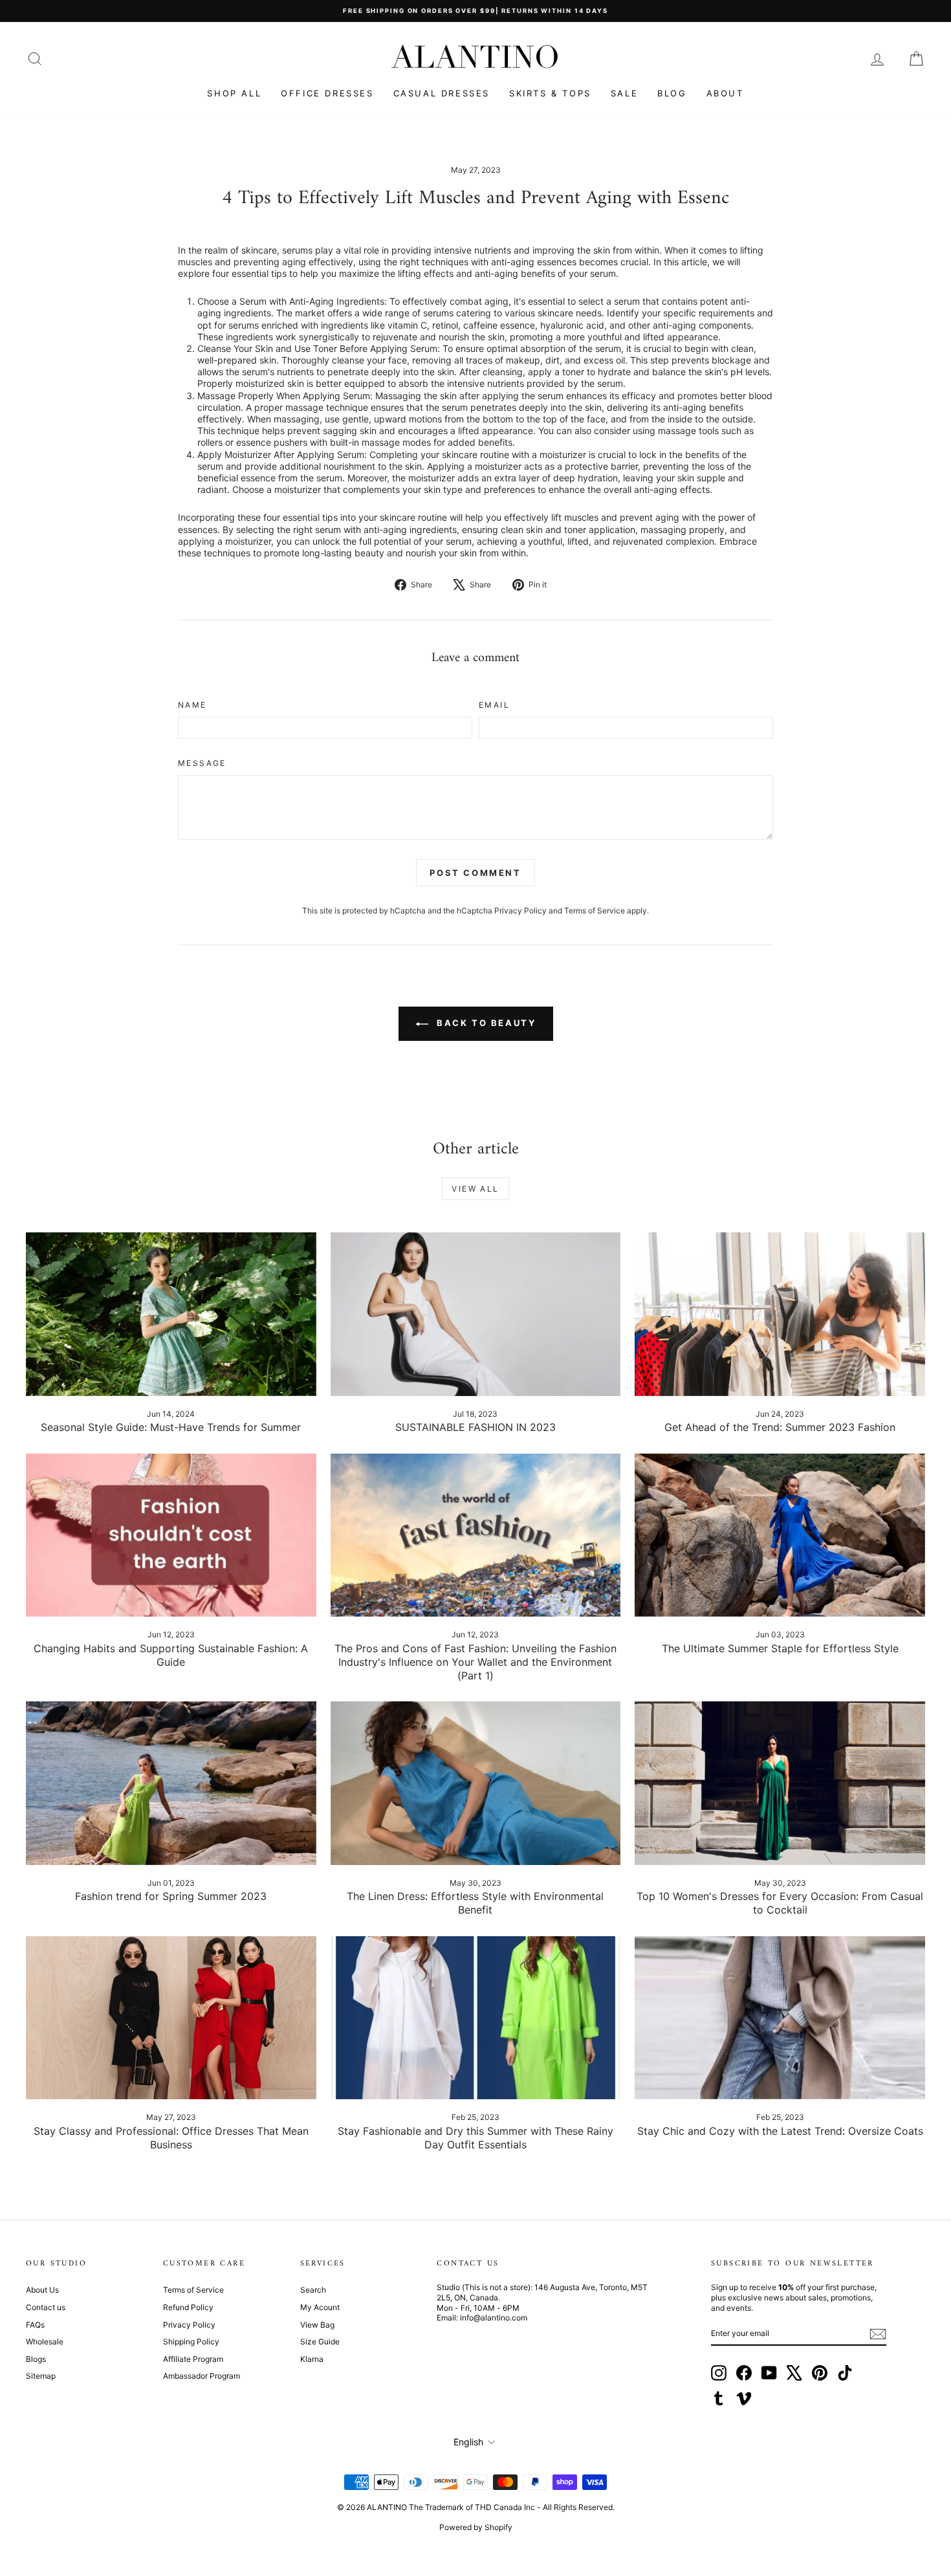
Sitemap (41, 2376)
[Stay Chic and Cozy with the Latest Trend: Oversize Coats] (780, 2018)
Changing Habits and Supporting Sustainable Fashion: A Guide (171, 1655)
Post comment (475, 873)
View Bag (317, 2325)
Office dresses (327, 93)
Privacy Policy (520, 911)
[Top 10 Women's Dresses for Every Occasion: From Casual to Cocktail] (780, 1783)
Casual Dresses (442, 93)
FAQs (35, 2325)
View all (475, 1189)
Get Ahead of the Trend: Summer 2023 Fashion (780, 1427)
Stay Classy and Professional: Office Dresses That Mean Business (171, 2138)
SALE (624, 93)
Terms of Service (595, 911)
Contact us (46, 2307)
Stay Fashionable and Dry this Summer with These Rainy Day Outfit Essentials (475, 2138)
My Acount (320, 2307)
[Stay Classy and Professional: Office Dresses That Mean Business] (171, 2018)
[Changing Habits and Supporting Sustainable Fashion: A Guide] (171, 1535)
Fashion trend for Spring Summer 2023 (171, 1896)
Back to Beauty (485, 1023)
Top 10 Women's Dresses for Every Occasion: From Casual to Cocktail (780, 1903)
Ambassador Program (202, 2376)
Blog (672, 93)
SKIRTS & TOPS (550, 93)
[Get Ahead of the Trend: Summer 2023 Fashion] (780, 1314)
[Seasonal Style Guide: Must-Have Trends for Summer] (171, 1314)
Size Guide (320, 2341)
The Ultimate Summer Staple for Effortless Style (780, 1648)
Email (494, 705)
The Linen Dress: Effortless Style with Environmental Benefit (475, 1903)
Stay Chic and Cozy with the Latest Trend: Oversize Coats (780, 2131)
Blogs (36, 2359)
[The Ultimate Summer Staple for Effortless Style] (780, 1535)
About (725, 93)
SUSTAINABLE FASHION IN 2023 (475, 1427)
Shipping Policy (191, 2341)
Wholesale (45, 2341)
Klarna (312, 2359)
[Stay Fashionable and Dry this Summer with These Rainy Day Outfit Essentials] (476, 2018)
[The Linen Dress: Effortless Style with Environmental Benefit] (476, 1783)
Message (202, 763)
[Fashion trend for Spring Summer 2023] (171, 1783)
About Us (42, 2290)
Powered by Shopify (476, 2527)
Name (192, 705)
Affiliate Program (193, 2359)
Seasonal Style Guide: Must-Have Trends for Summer (171, 1427)
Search (313, 2290)
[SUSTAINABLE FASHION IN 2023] (476, 1314)
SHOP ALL (234, 93)
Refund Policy (188, 2307)
